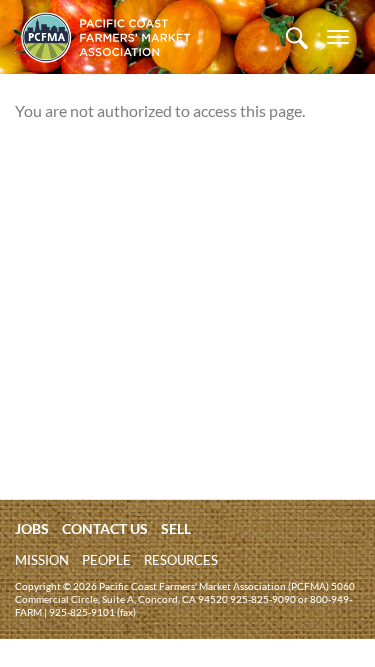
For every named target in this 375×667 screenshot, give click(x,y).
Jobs (32, 528)
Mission (42, 560)
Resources (181, 560)
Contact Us (105, 528)
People (106, 560)
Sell (176, 528)
